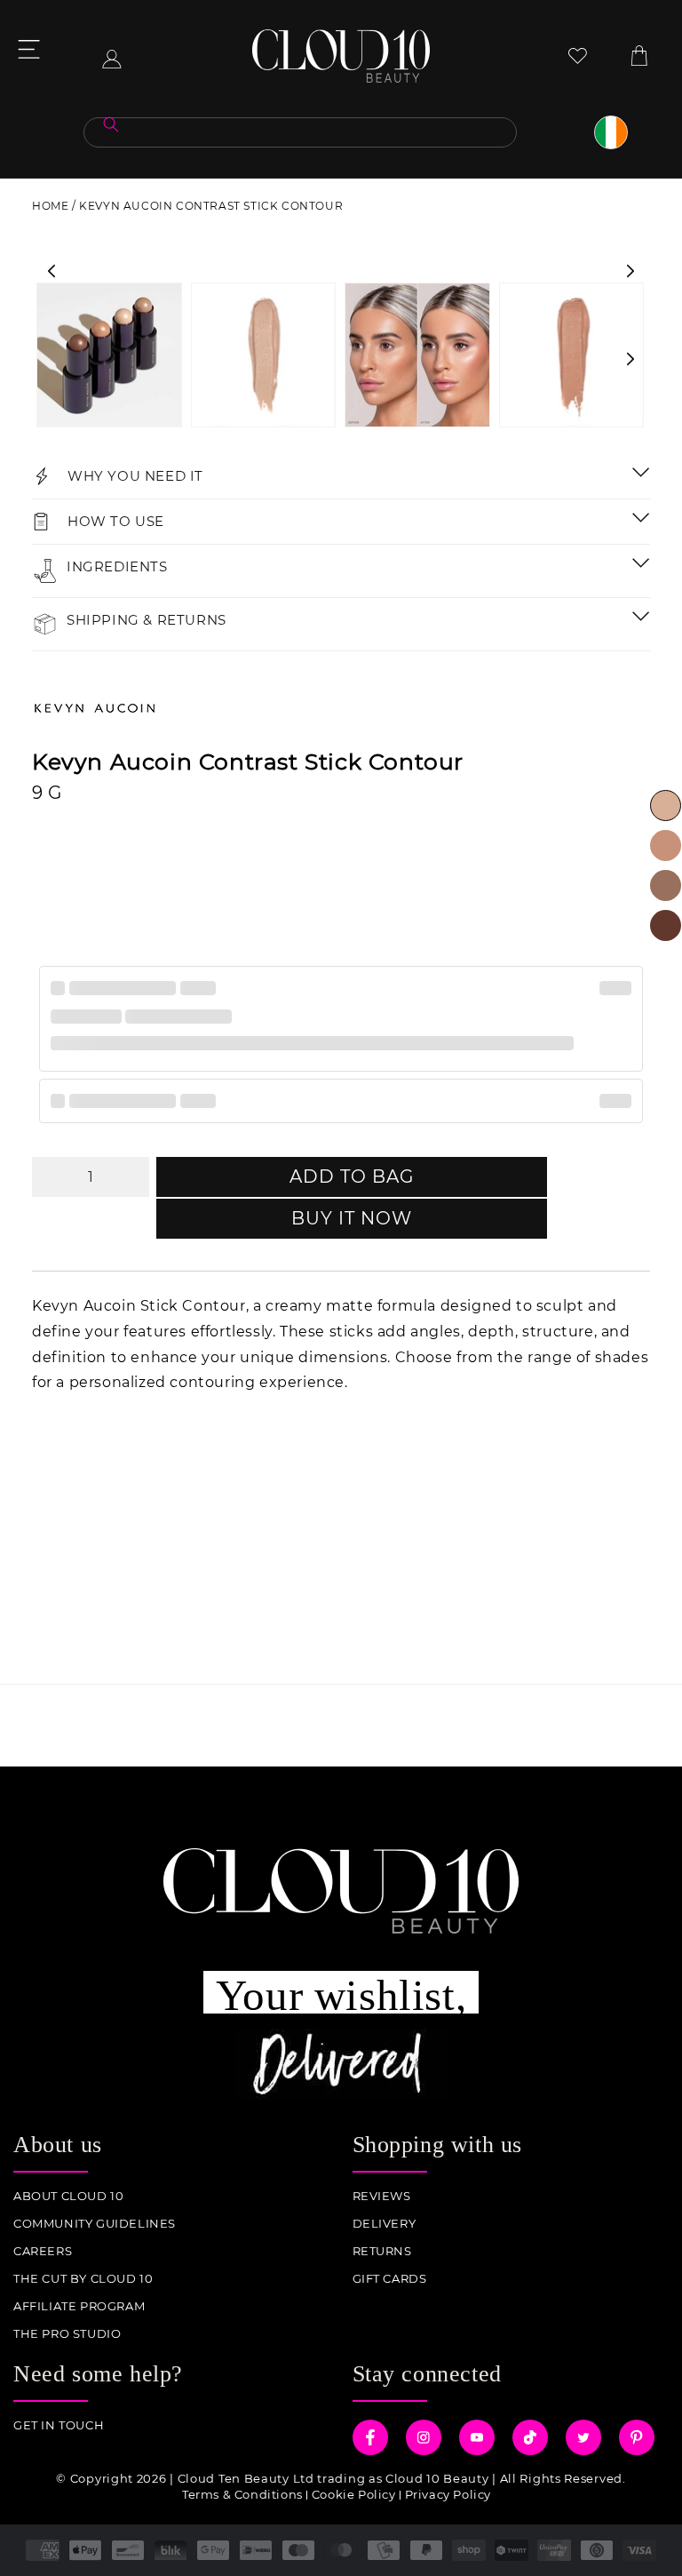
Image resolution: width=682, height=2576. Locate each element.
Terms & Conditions (242, 2494)
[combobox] (300, 132)
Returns (382, 2251)
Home (50, 206)
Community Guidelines (95, 2224)
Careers (43, 2251)
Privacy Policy (448, 2494)
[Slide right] (630, 271)
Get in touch (59, 2425)
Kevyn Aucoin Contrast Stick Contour (211, 206)
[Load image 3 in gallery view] (417, 355)
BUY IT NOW (352, 1218)
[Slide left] (52, 271)
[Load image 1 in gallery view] (109, 355)
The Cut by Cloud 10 (83, 2279)
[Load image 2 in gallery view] (264, 355)
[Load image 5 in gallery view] (572, 355)
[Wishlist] (578, 56)
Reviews (382, 2196)
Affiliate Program (79, 2306)
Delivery (385, 2224)
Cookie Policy (354, 2494)
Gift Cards (390, 2279)
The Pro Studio (67, 2334)
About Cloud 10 (68, 2196)
